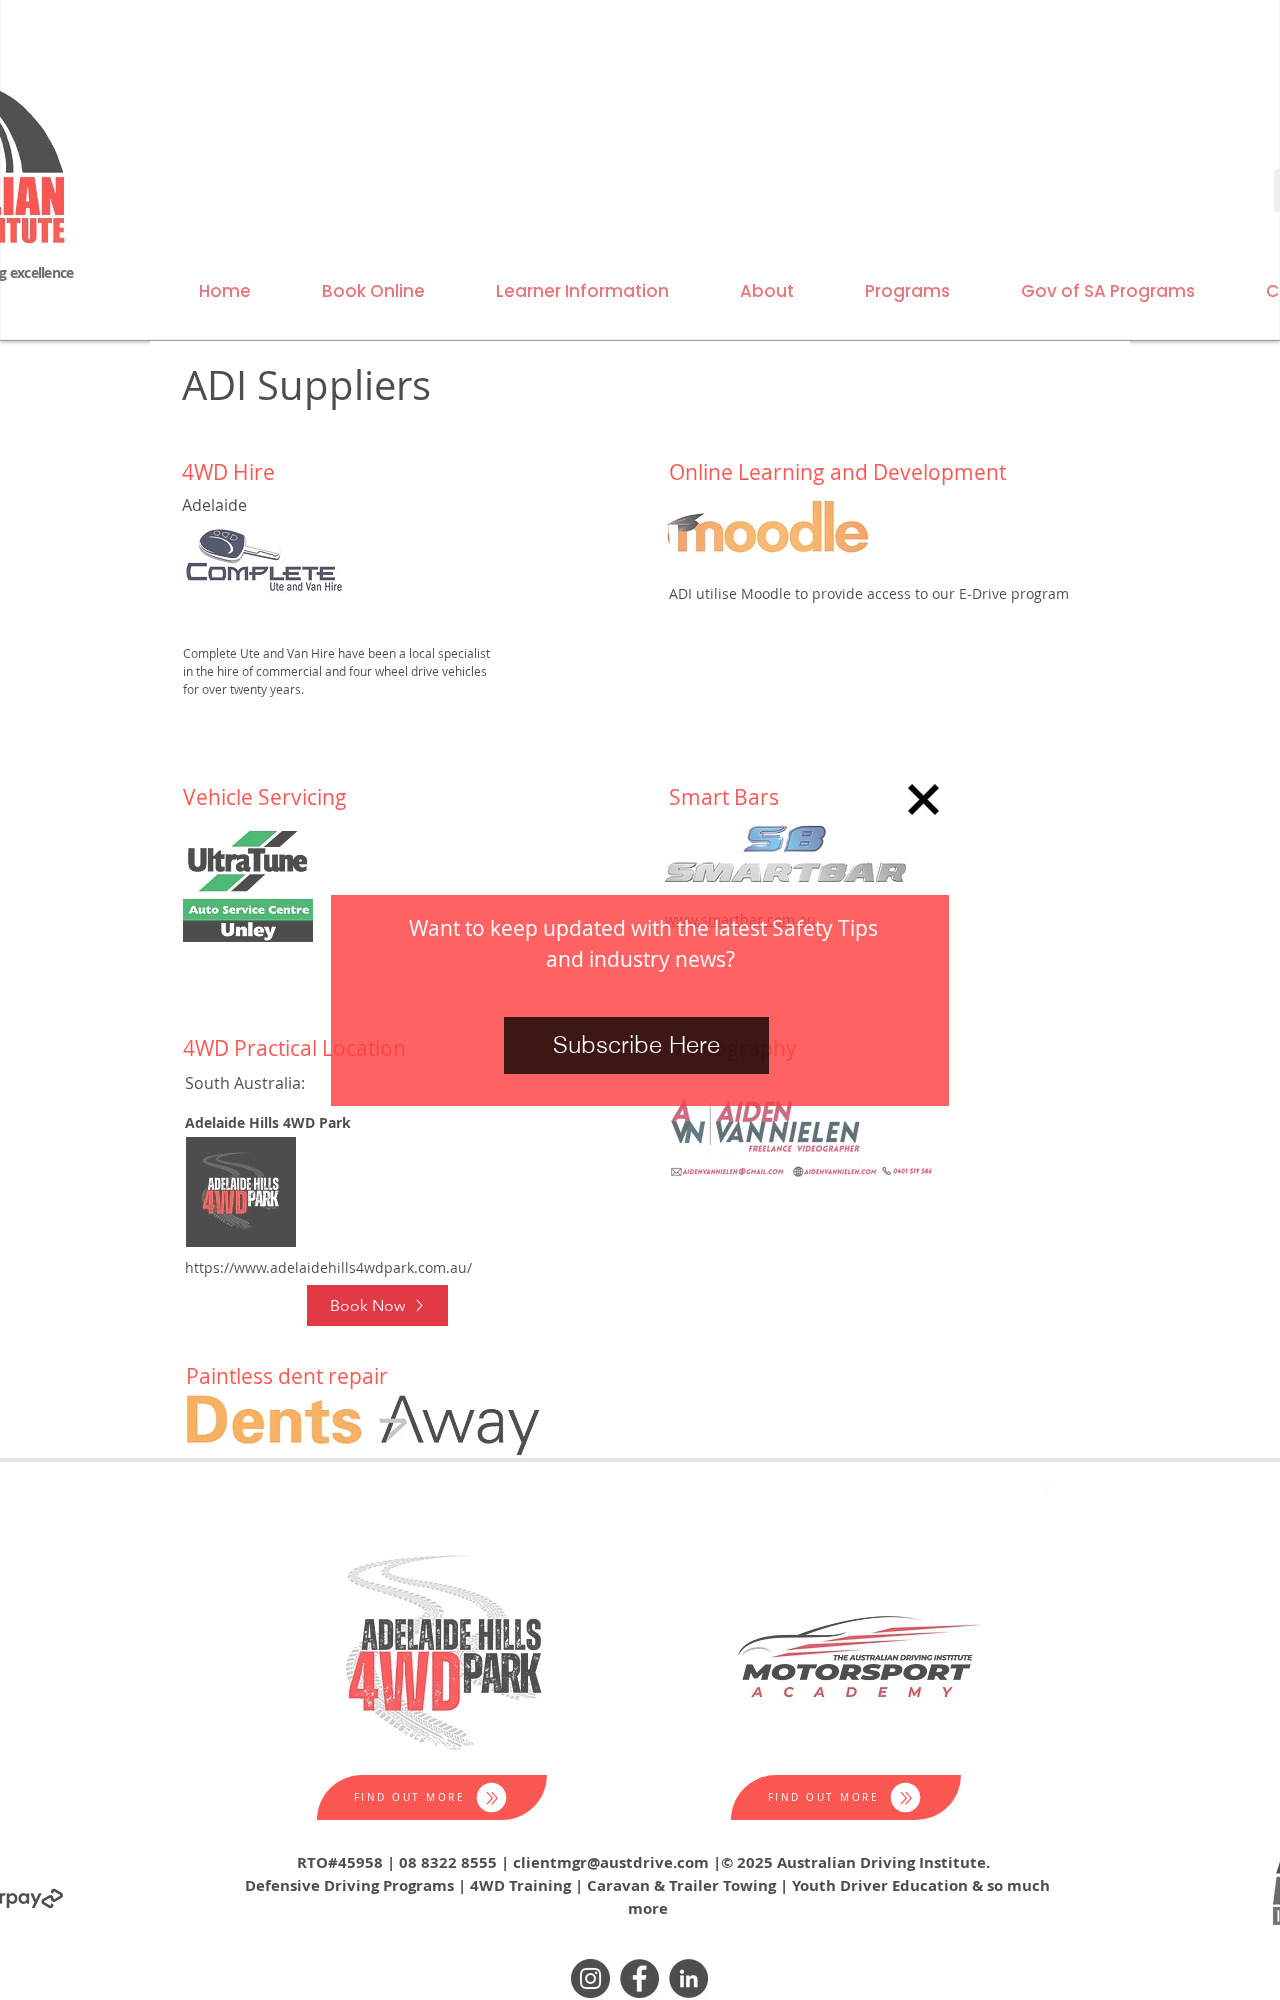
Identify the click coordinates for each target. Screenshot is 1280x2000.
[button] (923, 799)
